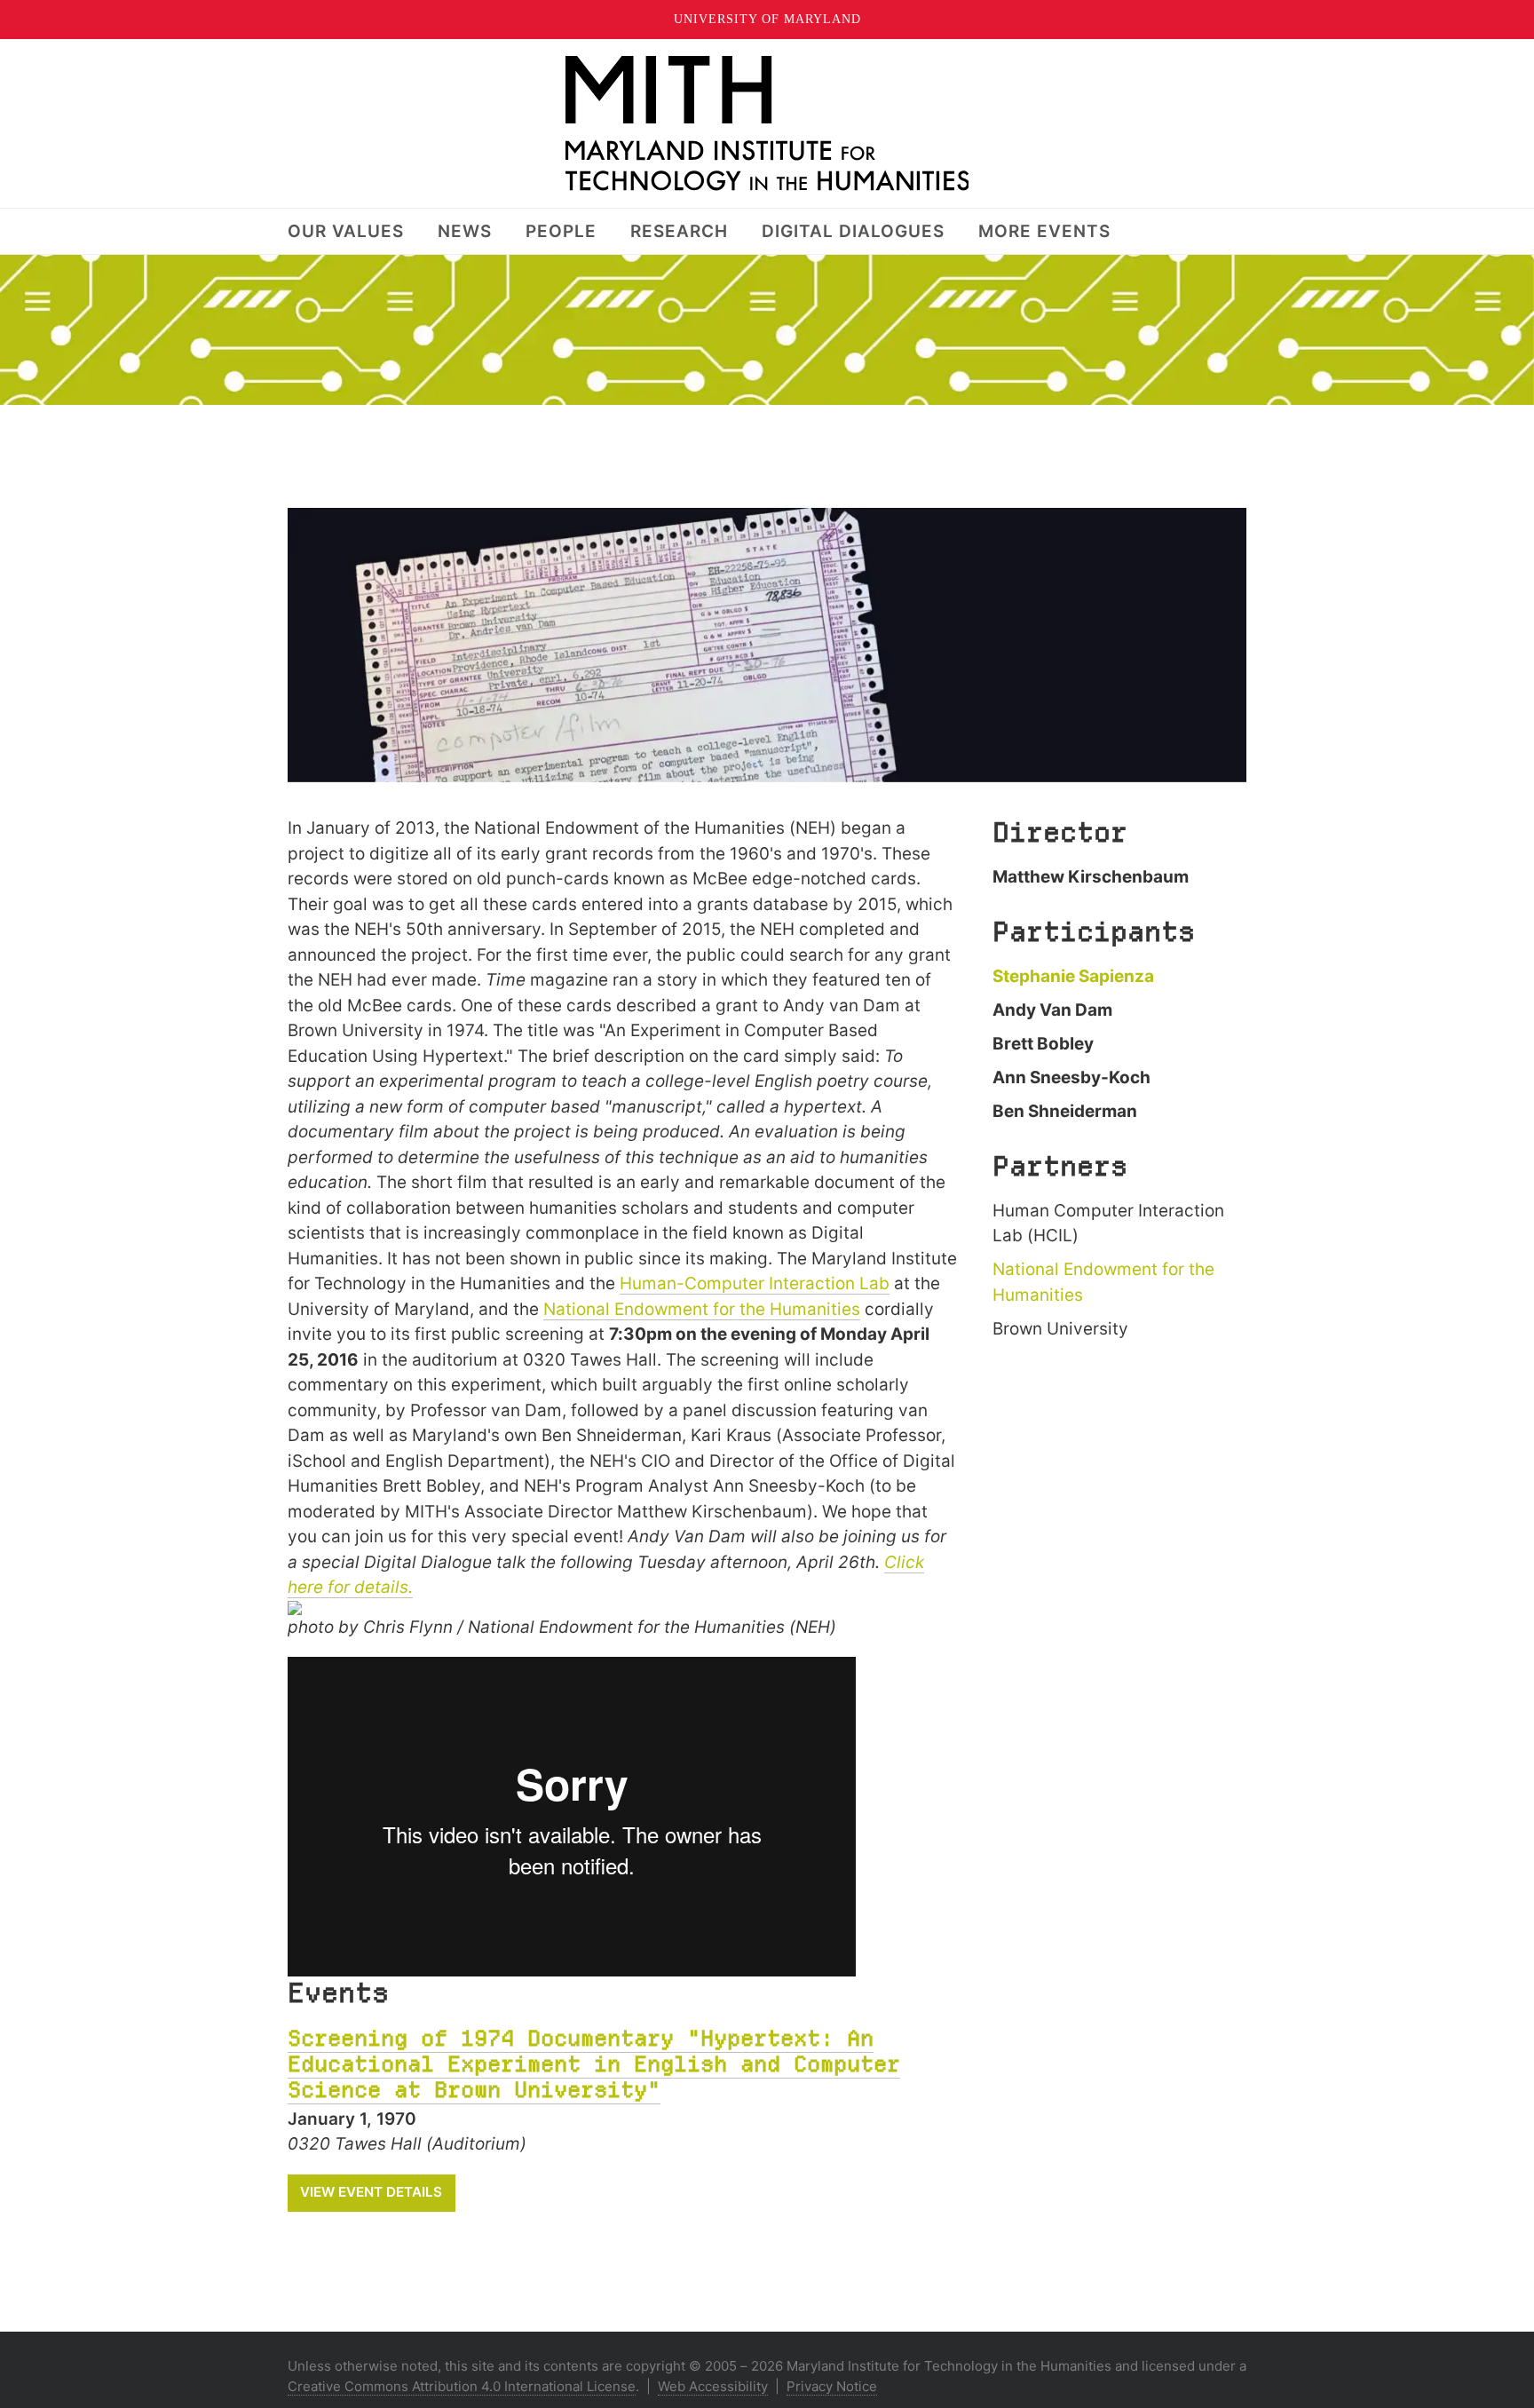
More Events (1044, 231)
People (561, 231)
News (465, 231)
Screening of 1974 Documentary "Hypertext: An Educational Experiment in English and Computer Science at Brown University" (594, 2064)
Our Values (346, 231)
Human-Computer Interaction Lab (755, 1283)
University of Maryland (767, 19)
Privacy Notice (832, 2386)
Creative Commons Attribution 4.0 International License (462, 2386)
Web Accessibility (713, 2386)
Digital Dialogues (853, 231)
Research (679, 231)
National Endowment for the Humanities (702, 1309)
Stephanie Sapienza (1073, 976)
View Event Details (371, 2192)
